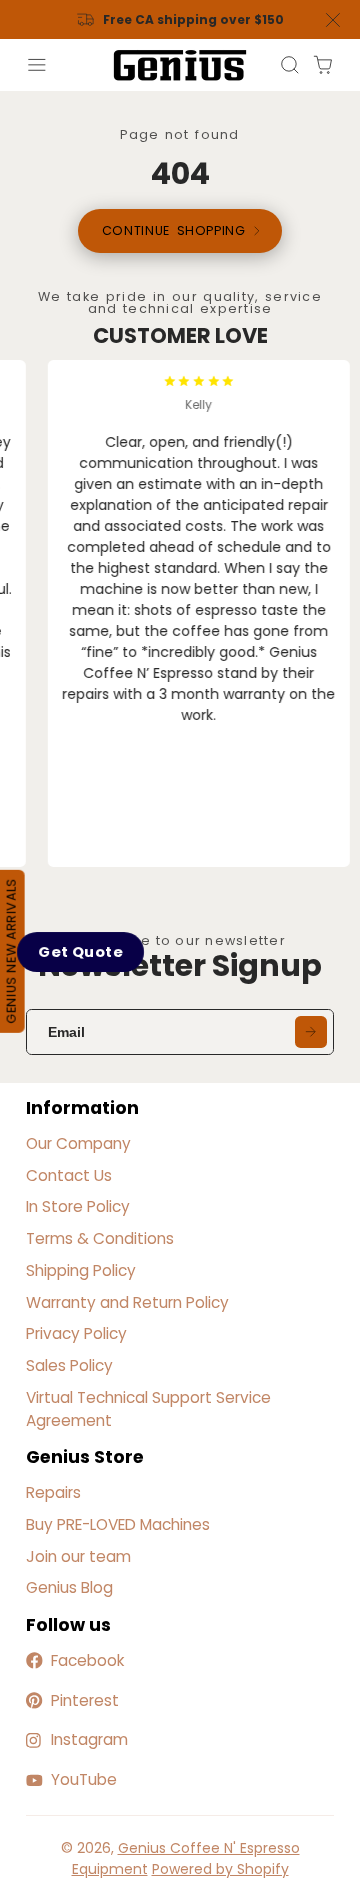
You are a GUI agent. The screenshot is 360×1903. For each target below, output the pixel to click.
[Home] (180, 65)
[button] (80, 951)
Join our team (78, 1556)
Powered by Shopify (220, 1869)
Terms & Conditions (100, 1238)
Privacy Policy (76, 1333)
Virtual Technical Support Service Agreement (148, 1409)
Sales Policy (69, 1365)
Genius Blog (69, 1587)
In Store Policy (78, 1206)
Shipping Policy (81, 1270)
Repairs (53, 1492)
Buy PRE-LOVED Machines (118, 1524)
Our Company (78, 1143)
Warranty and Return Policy (127, 1302)
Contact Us (69, 1175)
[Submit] (311, 1032)
